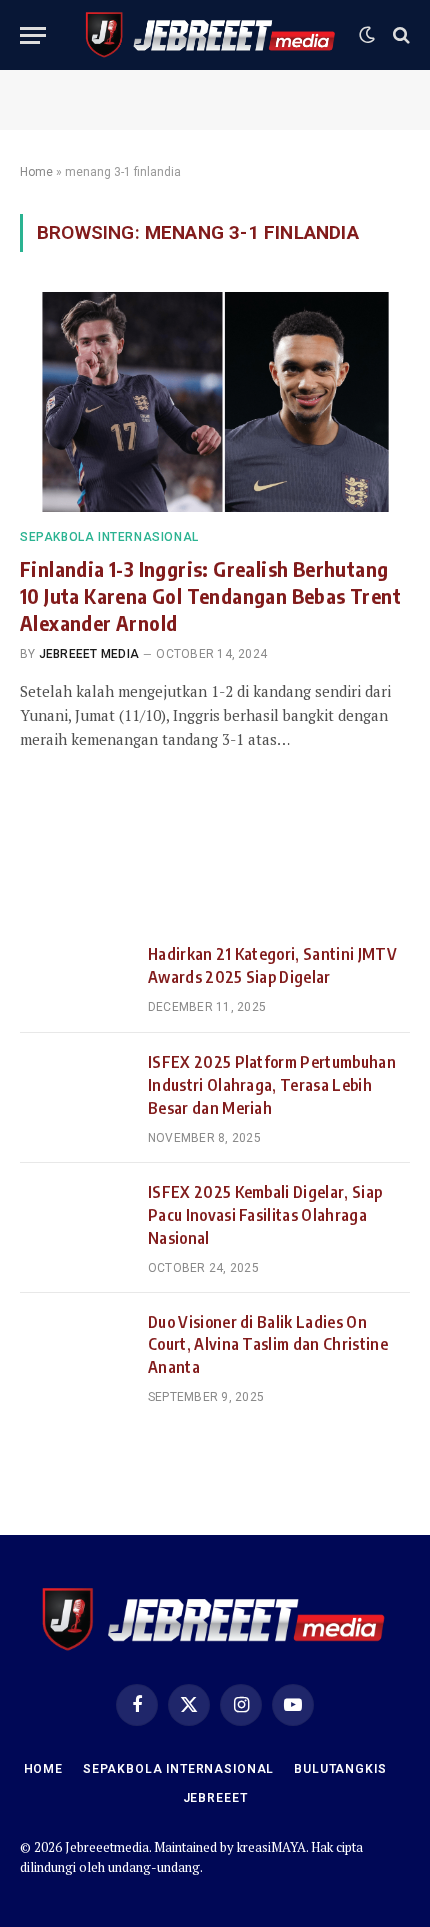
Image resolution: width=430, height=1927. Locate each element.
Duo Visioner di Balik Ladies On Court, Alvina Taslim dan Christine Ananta (268, 1345)
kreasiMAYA (271, 1847)
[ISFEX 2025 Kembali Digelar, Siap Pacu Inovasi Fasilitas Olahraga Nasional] (75, 1217)
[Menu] (33, 35)
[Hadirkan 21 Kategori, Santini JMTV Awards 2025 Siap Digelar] (75, 979)
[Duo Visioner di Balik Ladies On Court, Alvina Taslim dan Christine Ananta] (75, 1347)
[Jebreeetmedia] (211, 35)
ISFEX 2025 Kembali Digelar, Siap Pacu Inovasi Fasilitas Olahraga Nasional (265, 1215)
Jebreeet (215, 1798)
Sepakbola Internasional (178, 1769)
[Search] (399, 35)
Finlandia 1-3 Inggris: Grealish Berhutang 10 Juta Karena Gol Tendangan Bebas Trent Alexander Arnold (210, 595)
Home (36, 172)
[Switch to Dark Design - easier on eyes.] (367, 35)
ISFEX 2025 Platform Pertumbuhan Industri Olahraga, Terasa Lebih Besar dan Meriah (272, 1085)
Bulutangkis (340, 1769)
